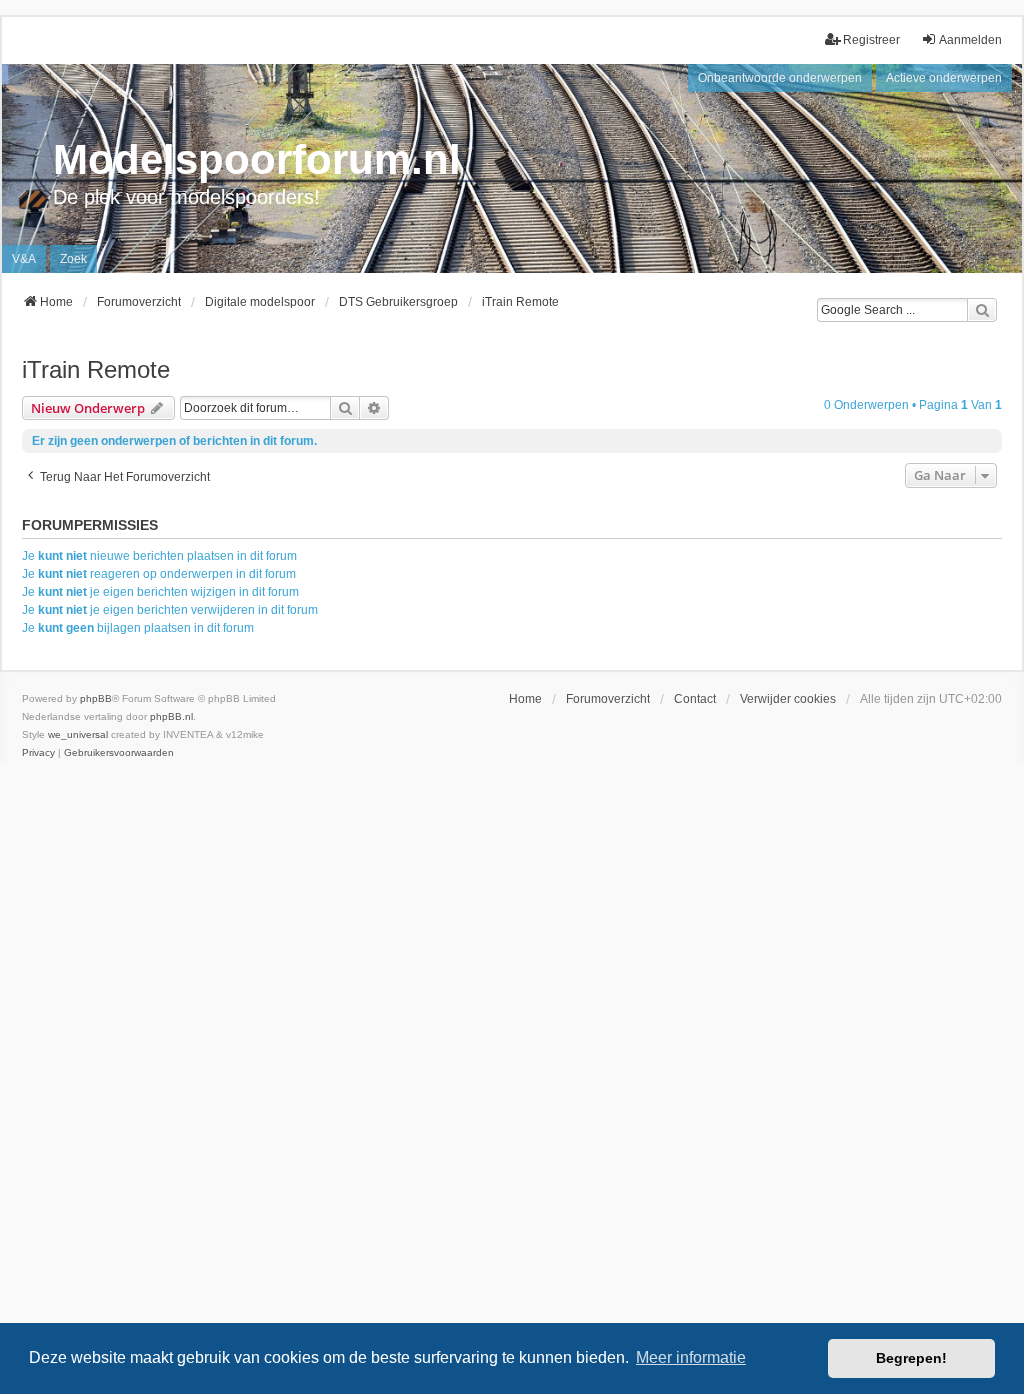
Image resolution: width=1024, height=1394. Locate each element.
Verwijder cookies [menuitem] (788, 699)
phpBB (96, 698)
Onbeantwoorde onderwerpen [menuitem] (780, 78)
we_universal (78, 734)
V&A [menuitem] (24, 259)
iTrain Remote (96, 369)
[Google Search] (982, 310)
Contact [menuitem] (695, 699)
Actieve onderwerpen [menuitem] (944, 78)
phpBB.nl (171, 716)
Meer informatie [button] (691, 1357)
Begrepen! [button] (911, 1358)
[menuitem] (38, 753)
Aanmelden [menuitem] (970, 40)
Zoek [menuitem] (73, 259)
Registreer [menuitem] (871, 40)
